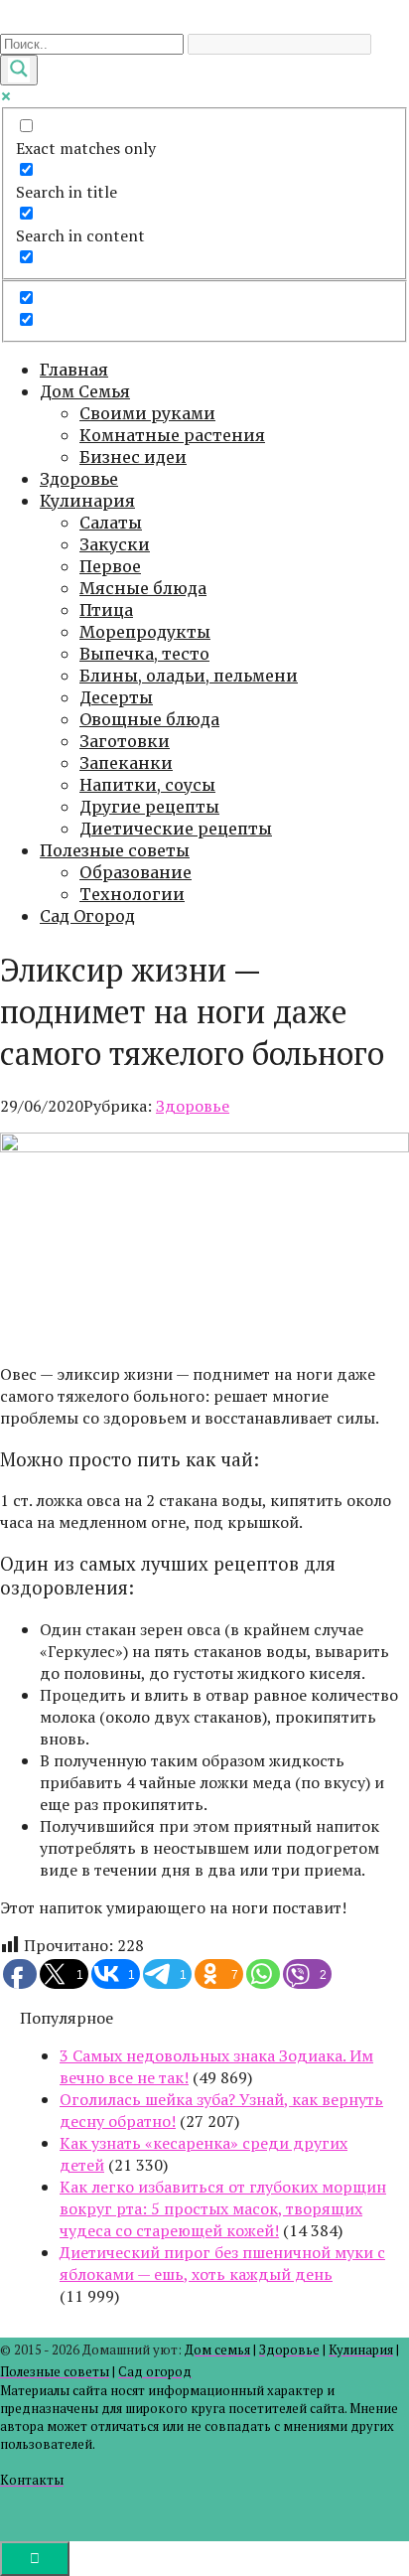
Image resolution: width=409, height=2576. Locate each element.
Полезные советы (115, 850)
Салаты (111, 523)
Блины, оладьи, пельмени (189, 676)
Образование (136, 872)
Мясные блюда (143, 588)
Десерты (116, 697)
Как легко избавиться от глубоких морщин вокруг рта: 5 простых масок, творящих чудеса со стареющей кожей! (223, 2208)
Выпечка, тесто (144, 654)
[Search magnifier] (19, 70)
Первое (110, 566)
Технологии (132, 894)
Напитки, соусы (147, 785)
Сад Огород (87, 916)
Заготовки (125, 741)
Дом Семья (85, 391)
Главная (74, 370)
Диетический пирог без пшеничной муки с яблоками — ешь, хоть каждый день (222, 2263)
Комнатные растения (172, 435)
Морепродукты (145, 632)
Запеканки (126, 763)
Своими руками (147, 413)
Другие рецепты (149, 807)
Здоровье (79, 479)
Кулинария (87, 501)
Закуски (115, 544)
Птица (106, 610)
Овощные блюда (149, 719)
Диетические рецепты (176, 829)
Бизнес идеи (133, 457)
